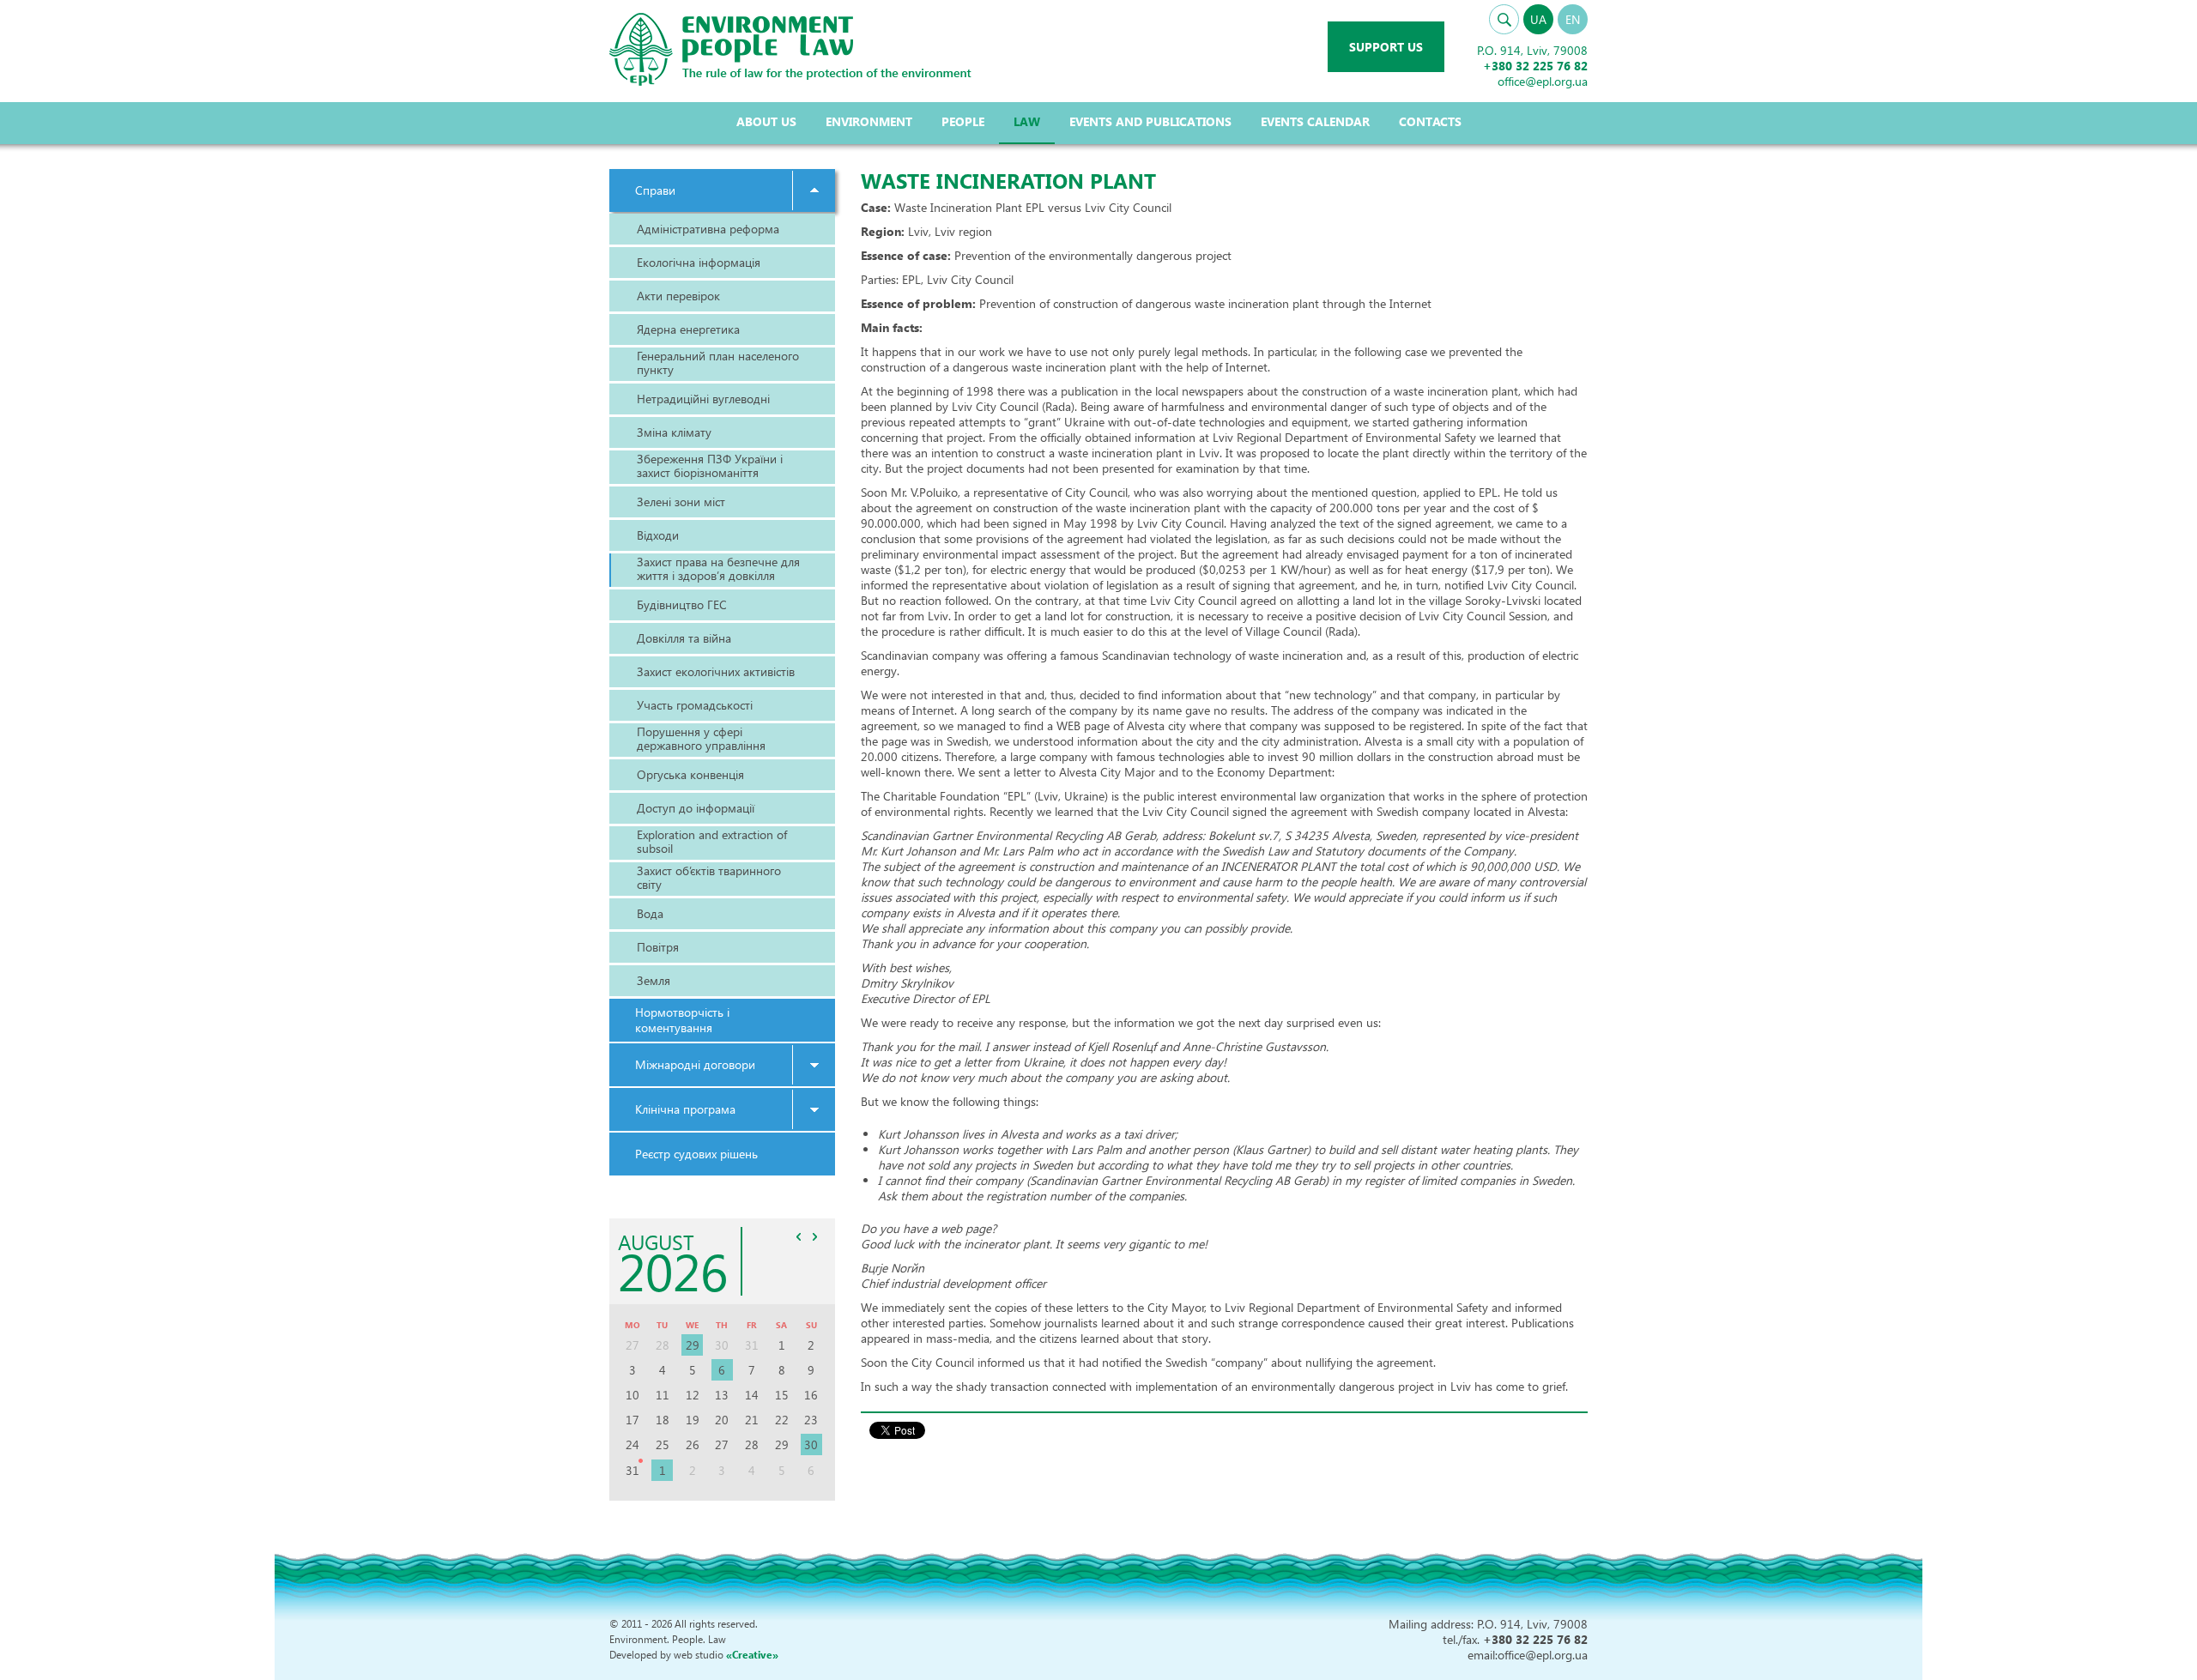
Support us (1386, 47)
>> (815, 1236)
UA (1538, 19)
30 (811, 1444)
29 (693, 1345)
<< (799, 1236)
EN (1573, 19)
